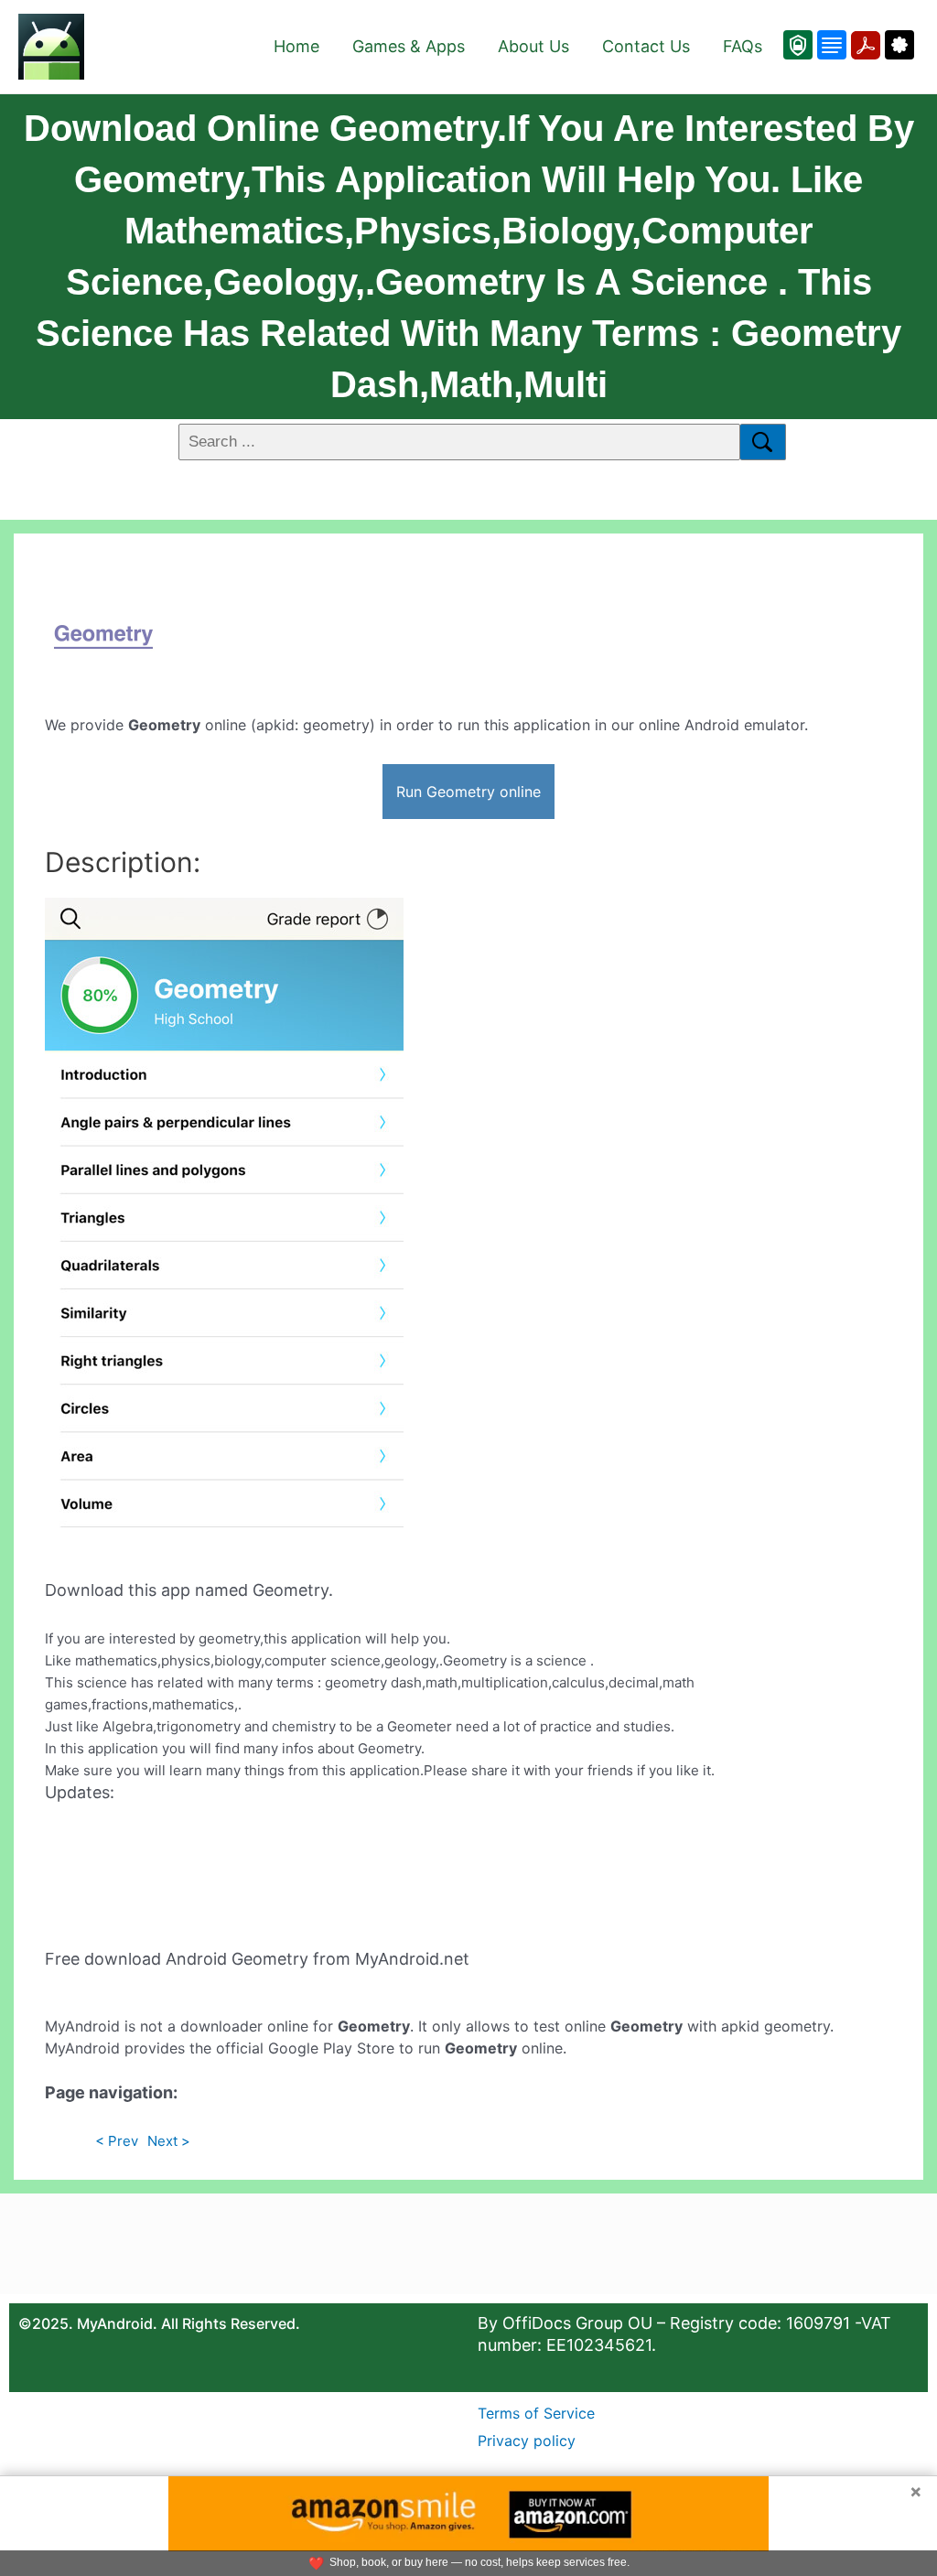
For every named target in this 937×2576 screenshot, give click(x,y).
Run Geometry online (468, 792)
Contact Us (646, 46)
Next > (169, 2141)
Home (296, 46)
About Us (533, 46)
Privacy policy (527, 2441)
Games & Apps (409, 46)
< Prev (117, 2141)
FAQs (743, 46)
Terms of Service (536, 2413)
